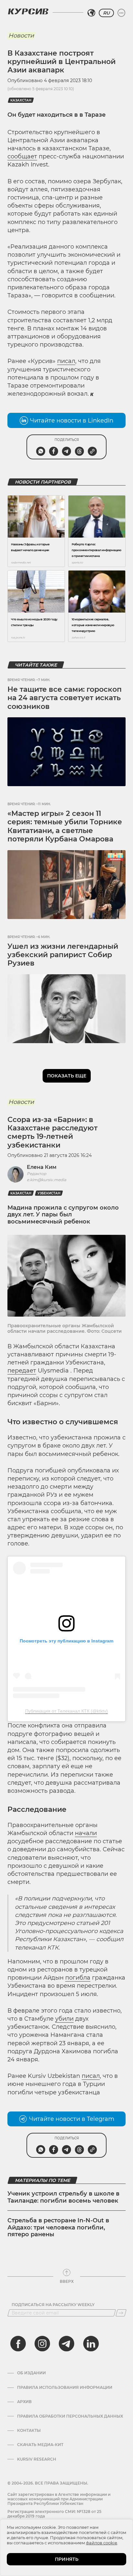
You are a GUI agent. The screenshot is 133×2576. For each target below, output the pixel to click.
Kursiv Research (37, 2459)
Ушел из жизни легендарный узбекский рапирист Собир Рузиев (63, 955)
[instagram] (42, 2344)
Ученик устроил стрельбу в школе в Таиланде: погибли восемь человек (63, 2197)
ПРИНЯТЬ (67, 2559)
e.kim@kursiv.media (46, 1180)
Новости (21, 36)
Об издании (31, 2373)
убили (64, 2019)
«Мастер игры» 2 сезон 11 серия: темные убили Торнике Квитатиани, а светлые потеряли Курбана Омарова (65, 826)
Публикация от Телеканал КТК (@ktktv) (66, 1711)
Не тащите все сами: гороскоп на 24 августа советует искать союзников (65, 698)
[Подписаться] (121, 2313)
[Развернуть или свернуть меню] (121, 13)
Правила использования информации (65, 2388)
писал (66, 361)
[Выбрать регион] (91, 13)
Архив (24, 2402)
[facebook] (18, 2344)
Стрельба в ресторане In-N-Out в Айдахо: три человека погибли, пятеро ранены (58, 2227)
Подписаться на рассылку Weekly (53, 2305)
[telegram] (66, 2344)
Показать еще (67, 1076)
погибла (78, 1978)
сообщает (22, 156)
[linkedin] (91, 2344)
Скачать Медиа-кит (40, 2445)
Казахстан (21, 100)
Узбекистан (49, 1193)
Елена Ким (42, 1167)
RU (106, 13)
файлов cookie (102, 2543)
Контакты (29, 2431)
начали (86, 1833)
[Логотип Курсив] (28, 11)
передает (22, 1371)
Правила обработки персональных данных (70, 2416)
